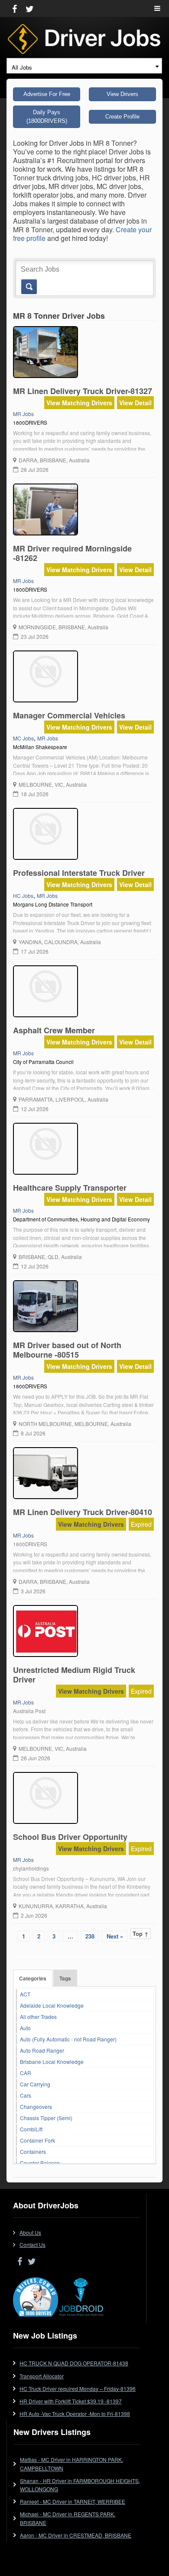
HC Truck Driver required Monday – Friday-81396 (78, 2389)
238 (90, 1936)
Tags (65, 1978)
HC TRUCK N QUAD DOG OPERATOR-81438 (74, 2363)
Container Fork (37, 2140)
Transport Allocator (42, 2376)
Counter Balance (40, 2163)
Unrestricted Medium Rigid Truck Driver (74, 1675)
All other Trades (38, 2017)
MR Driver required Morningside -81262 (72, 553)
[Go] (27, 282)
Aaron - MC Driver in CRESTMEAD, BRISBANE (76, 2535)
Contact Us (32, 2244)
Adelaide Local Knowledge (52, 2005)
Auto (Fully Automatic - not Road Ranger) (68, 2039)
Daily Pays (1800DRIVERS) (47, 117)
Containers (33, 2151)
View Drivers (122, 94)
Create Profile (122, 117)
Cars (26, 2095)
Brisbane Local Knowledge (52, 2062)
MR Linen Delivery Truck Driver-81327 (83, 391)
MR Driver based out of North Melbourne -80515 (67, 1350)
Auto (25, 2028)
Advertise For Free (47, 94)
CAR (26, 2073)
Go (28, 287)
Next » (115, 1936)
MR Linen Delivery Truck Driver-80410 (83, 1512)
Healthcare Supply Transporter (70, 1188)
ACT (25, 1994)
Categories (33, 1978)
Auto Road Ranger (42, 2050)
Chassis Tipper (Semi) (46, 2118)
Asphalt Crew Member (54, 1030)
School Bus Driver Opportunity (70, 1837)
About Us (30, 2232)
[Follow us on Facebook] (15, 8)
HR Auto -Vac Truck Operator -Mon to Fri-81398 (75, 2414)
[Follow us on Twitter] (30, 8)
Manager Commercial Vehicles (69, 715)
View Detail (135, 403)
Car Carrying (35, 2084)
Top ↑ (141, 1934)
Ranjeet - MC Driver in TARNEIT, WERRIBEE (73, 2501)
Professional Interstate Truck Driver (79, 873)
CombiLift (31, 2129)
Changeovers (36, 2107)
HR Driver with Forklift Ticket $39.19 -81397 (71, 2401)
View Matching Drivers (79, 403)
